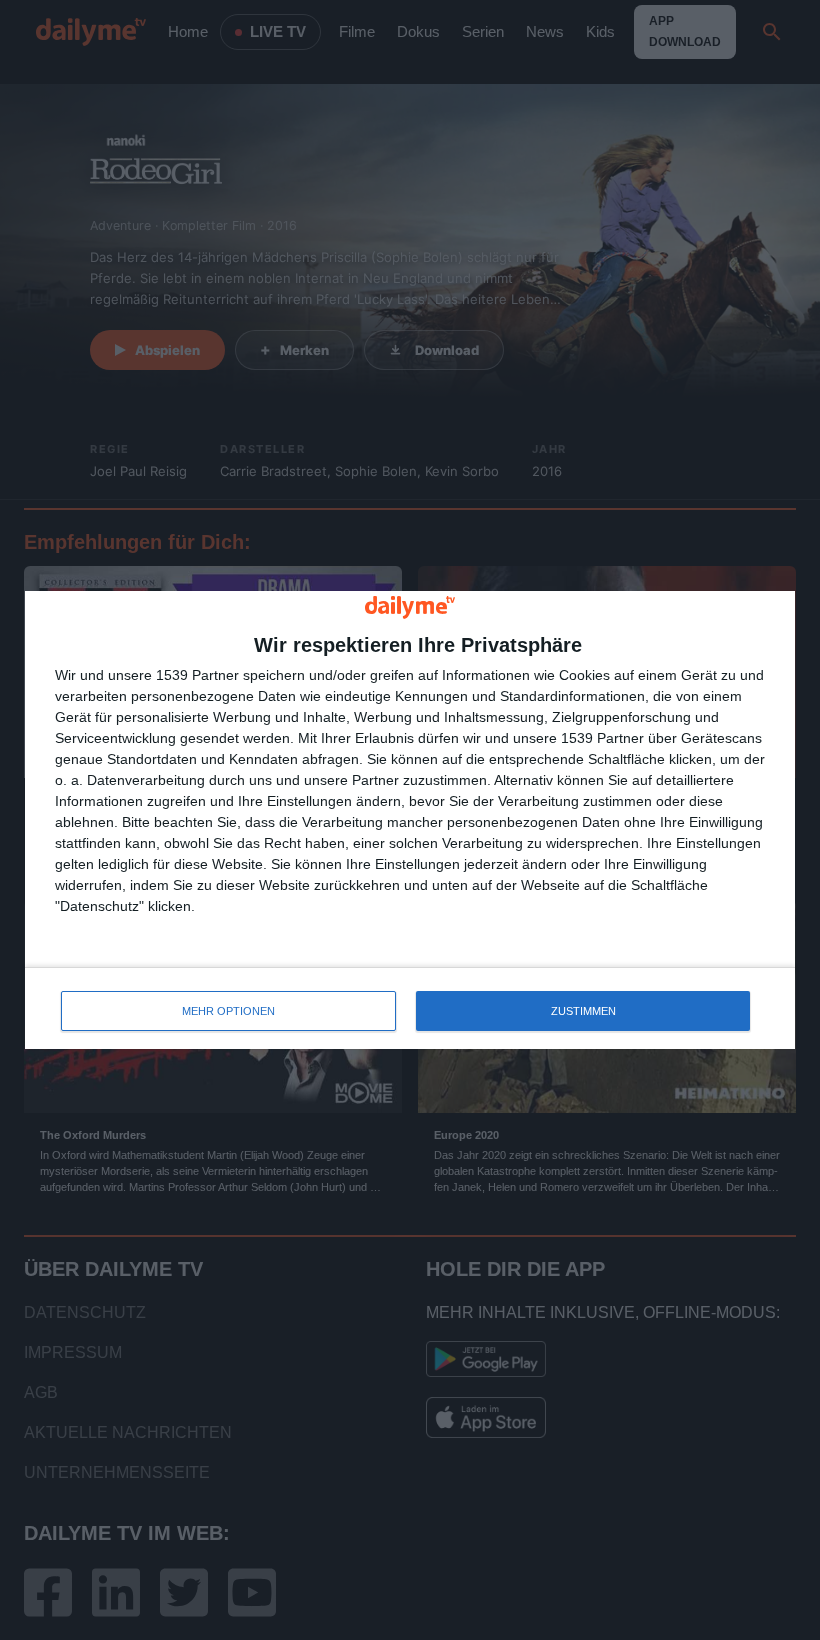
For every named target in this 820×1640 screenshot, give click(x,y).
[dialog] (410, 820)
